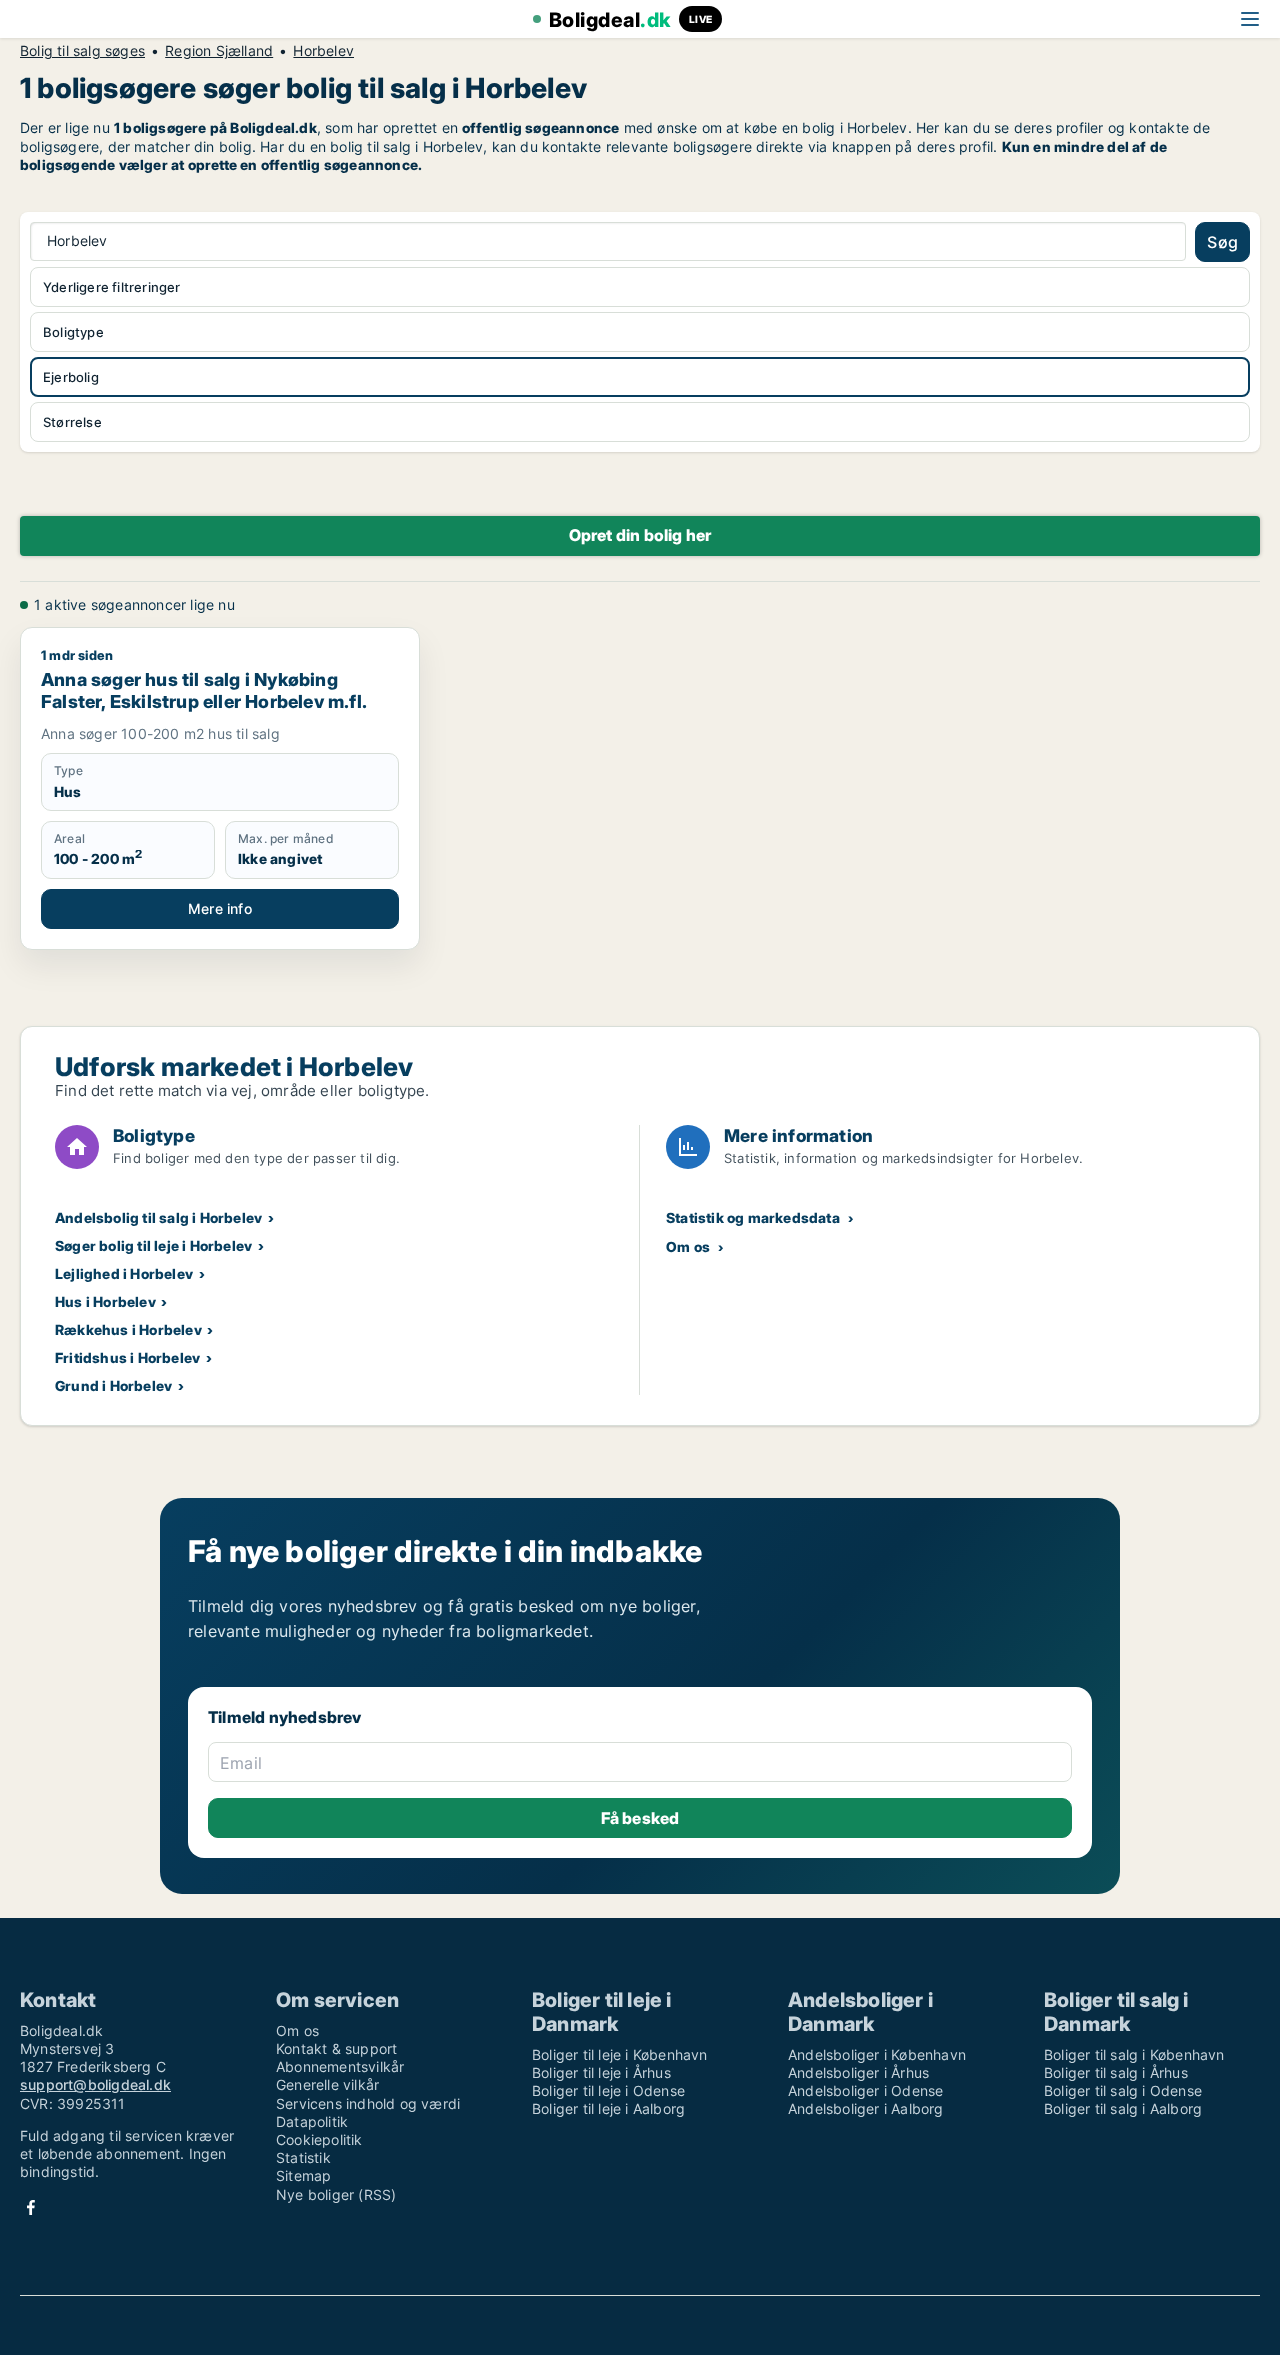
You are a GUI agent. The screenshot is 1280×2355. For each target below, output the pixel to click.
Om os (688, 1246)
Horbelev (323, 51)
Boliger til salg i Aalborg (1123, 2108)
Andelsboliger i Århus (858, 2072)
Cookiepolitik (319, 2139)
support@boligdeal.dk (95, 2084)
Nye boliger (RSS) (336, 2194)
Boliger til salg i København (1134, 2054)
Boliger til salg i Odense (1123, 2090)
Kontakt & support (336, 2048)
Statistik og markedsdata (753, 1217)
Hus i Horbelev (105, 1301)
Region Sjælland (219, 51)
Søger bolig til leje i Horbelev (153, 1245)
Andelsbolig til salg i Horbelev (158, 1217)
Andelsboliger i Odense (865, 2090)
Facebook (31, 2207)
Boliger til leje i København (620, 2054)
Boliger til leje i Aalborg (608, 2108)
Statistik (303, 2157)
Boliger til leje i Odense (608, 2090)
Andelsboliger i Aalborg (866, 2108)
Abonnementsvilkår (340, 2066)
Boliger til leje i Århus (601, 2072)
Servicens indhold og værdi (368, 2103)
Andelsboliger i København (877, 2054)
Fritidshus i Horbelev (127, 1357)
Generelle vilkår (327, 2084)
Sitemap (303, 2175)
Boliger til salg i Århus (1116, 2072)
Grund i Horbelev (113, 1385)
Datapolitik (312, 2121)
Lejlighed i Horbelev (124, 1273)
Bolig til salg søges (82, 51)
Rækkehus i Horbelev (128, 1329)
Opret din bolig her (640, 535)
